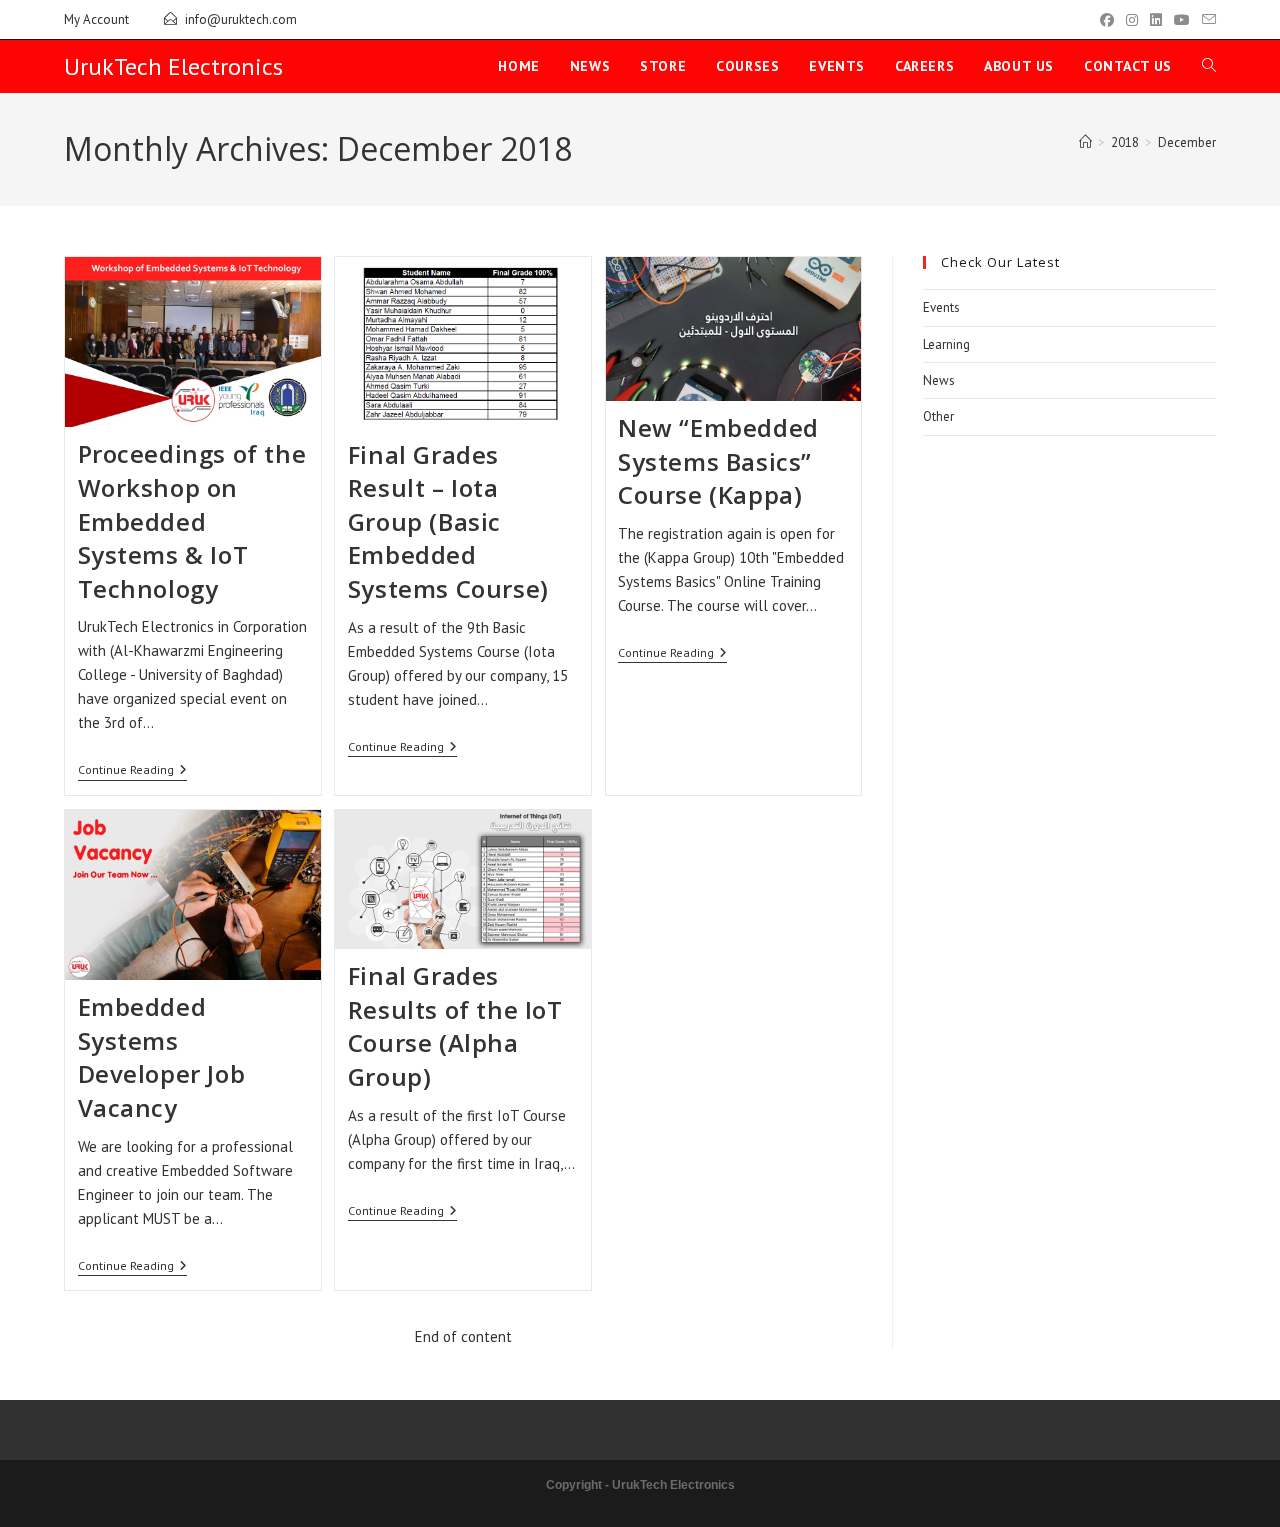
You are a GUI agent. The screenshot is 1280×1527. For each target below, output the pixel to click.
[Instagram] (1132, 20)
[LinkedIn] (1156, 20)
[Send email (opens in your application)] (1206, 20)
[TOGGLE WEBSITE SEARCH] (1209, 66)
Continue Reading (132, 770)
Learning (946, 344)
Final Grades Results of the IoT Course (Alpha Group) (455, 1026)
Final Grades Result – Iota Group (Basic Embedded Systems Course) (448, 521)
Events (941, 307)
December (1187, 142)
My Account (96, 19)
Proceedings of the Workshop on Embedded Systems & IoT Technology (192, 520)
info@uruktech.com (241, 19)
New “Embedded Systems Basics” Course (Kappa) (718, 461)
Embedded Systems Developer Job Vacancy (162, 1057)
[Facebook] (1107, 20)
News (939, 380)
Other (938, 416)
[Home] (1085, 142)
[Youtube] (1182, 20)
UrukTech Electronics (173, 66)
